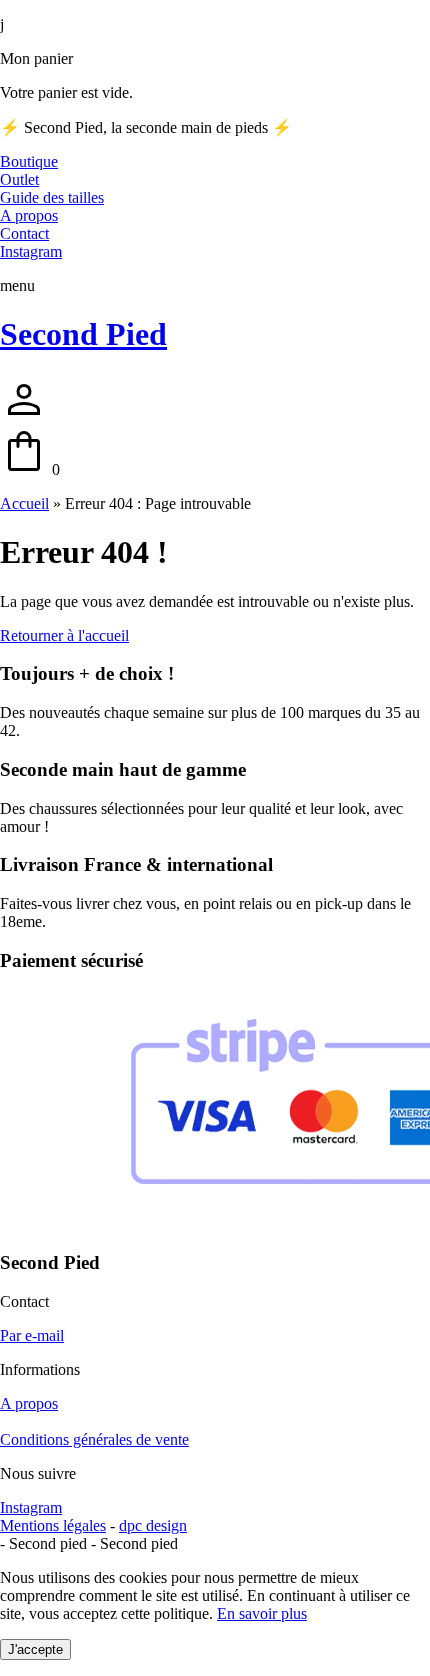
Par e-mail (32, 1335)
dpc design (153, 1525)
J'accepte (35, 1649)
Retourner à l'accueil (64, 635)
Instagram (31, 1507)
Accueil (24, 503)
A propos (29, 1403)
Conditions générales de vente (94, 1439)
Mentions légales (53, 1525)
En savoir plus (262, 1613)
